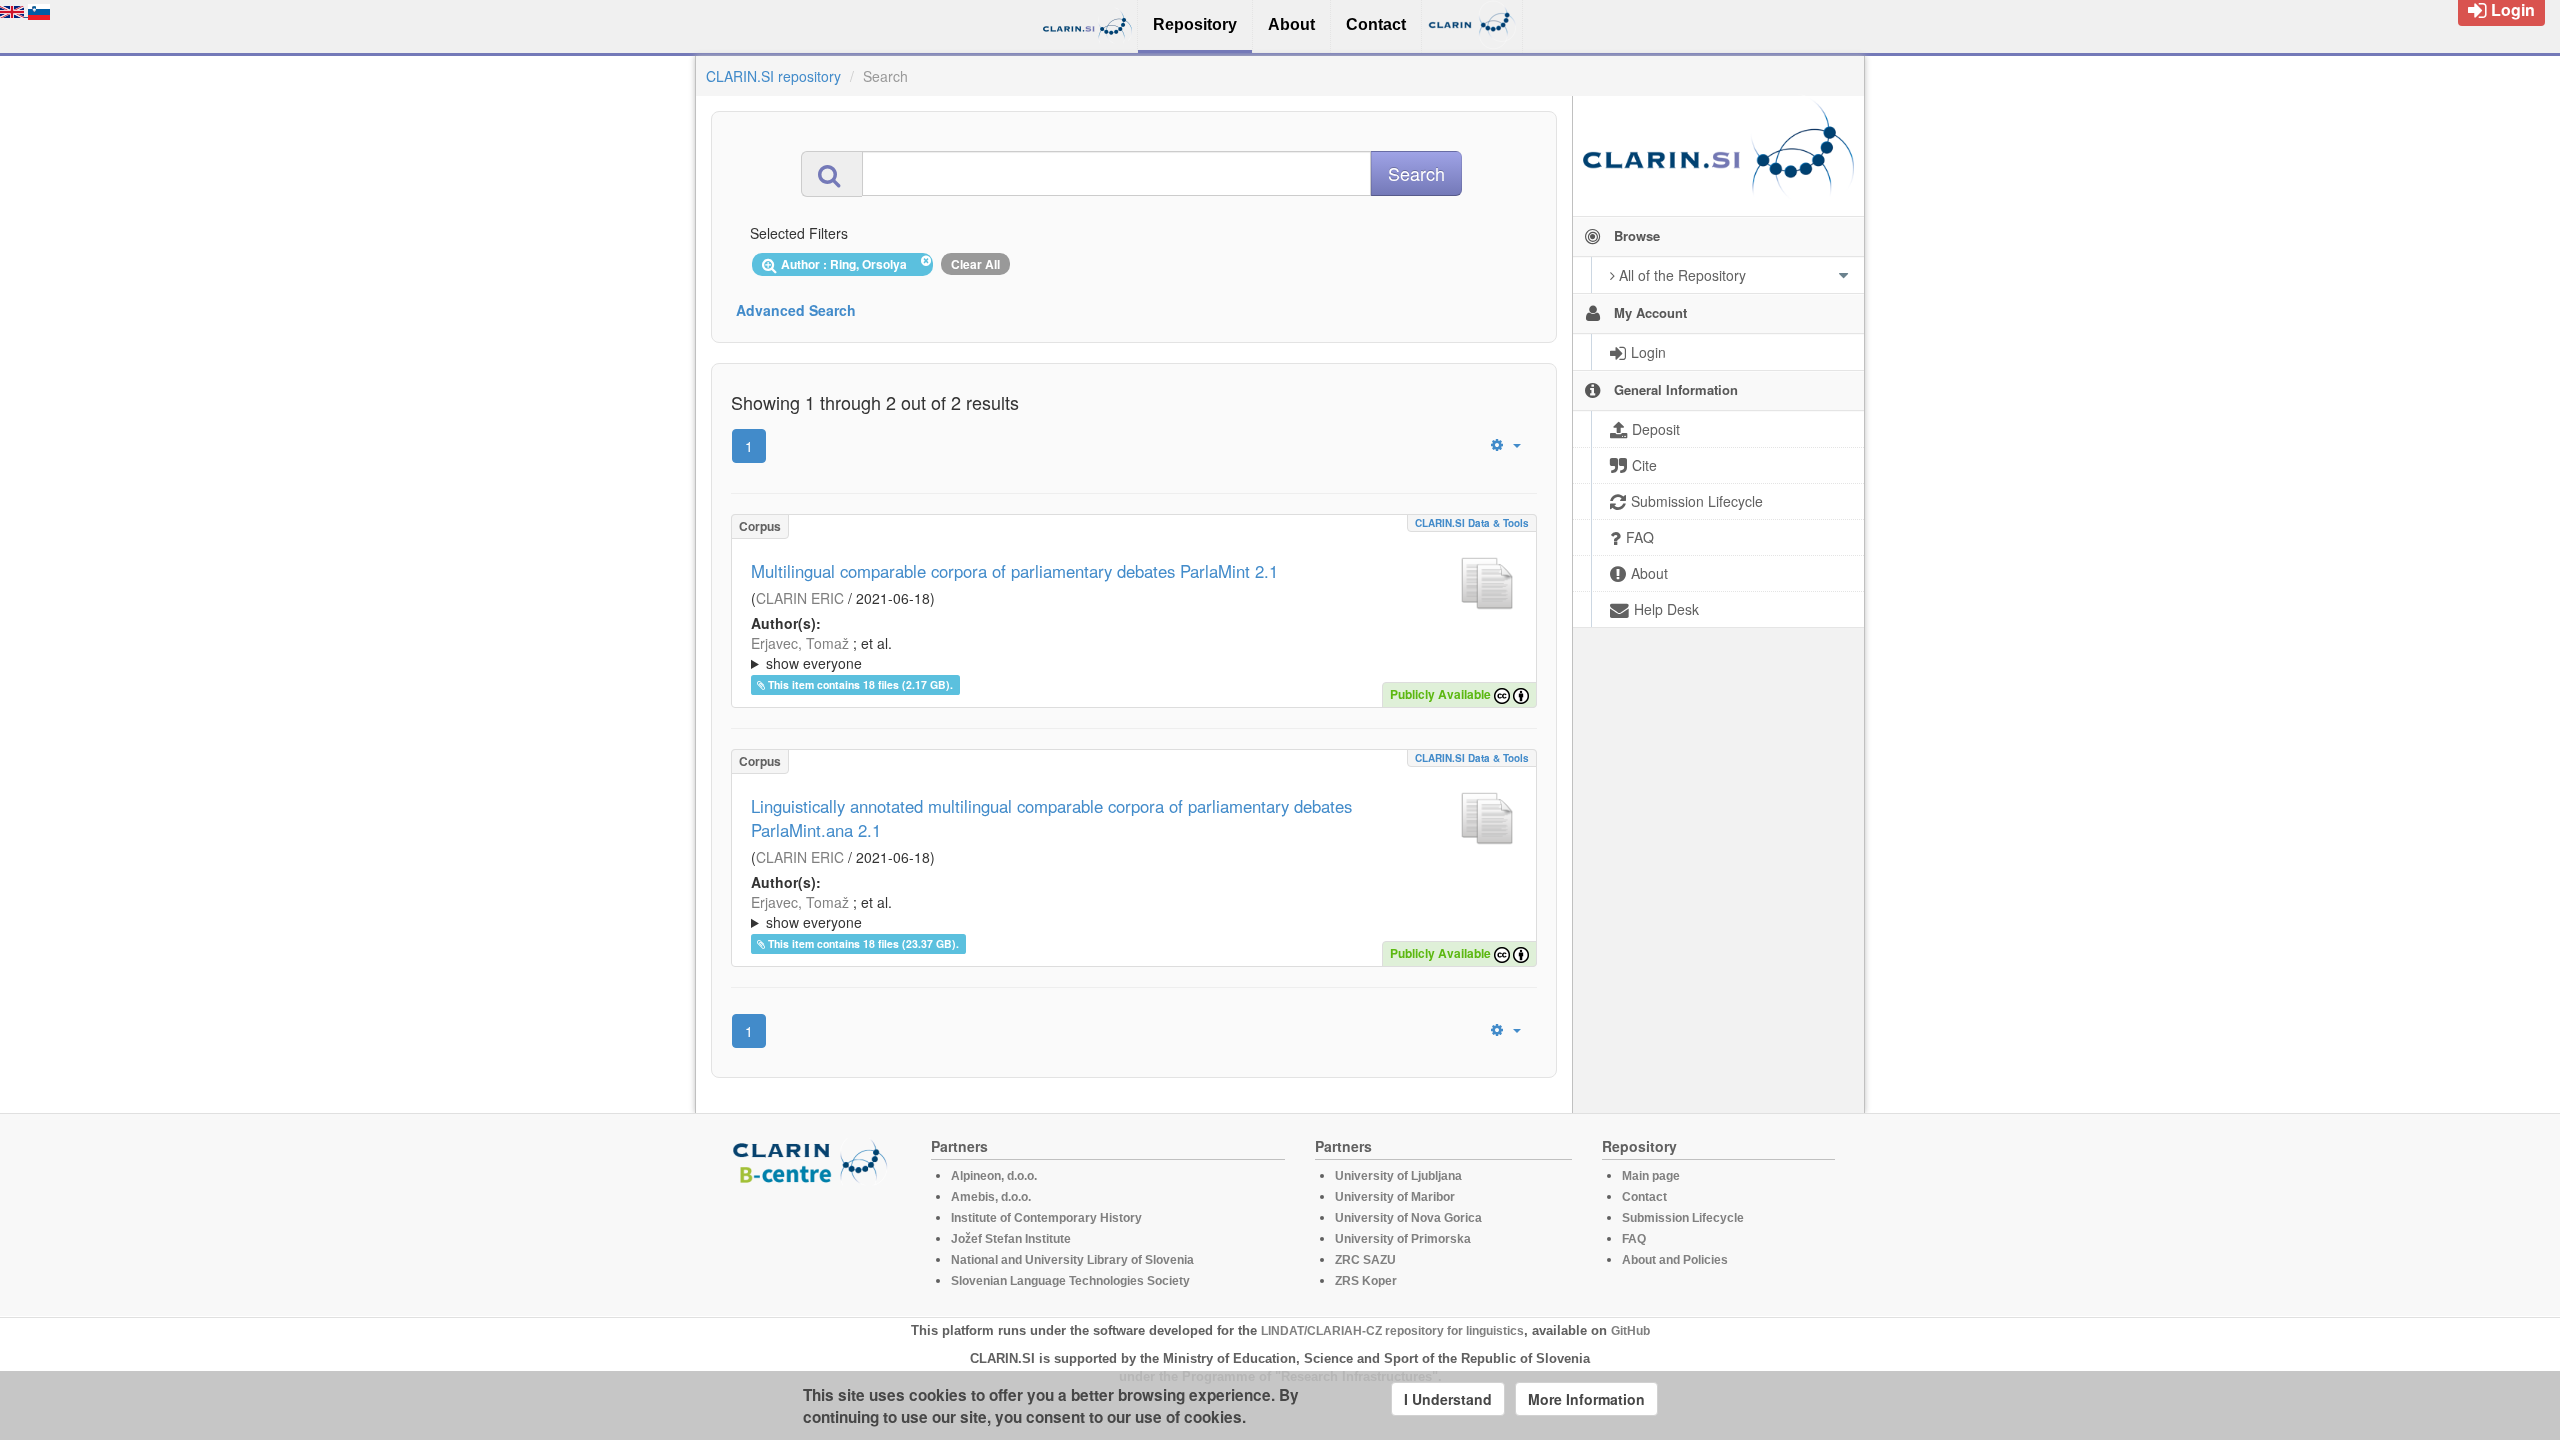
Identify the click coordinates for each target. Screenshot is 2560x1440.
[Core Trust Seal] (813, 1242)
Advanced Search (796, 310)
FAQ (1634, 1239)
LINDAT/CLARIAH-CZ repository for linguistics (1392, 1331)
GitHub (1630, 1331)
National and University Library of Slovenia (1072, 1260)
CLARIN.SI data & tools (1472, 523)
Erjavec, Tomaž (800, 643)
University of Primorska (1403, 1239)
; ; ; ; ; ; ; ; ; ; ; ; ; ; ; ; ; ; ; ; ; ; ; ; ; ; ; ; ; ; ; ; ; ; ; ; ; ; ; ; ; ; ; (1131, 912)
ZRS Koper (1366, 1281)
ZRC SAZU (1365, 1260)
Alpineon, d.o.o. (994, 1176)
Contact (1644, 1197)
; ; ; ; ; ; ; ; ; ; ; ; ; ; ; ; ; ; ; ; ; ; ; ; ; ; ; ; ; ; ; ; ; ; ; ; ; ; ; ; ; (1131, 653)
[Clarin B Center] (813, 1160)
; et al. (821, 653)
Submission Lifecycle (1683, 1218)
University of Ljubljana (1398, 1176)
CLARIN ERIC (800, 598)
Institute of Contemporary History (1046, 1218)
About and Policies (1675, 1260)
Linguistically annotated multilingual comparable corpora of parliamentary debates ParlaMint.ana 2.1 (1051, 818)
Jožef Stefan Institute (1011, 1239)
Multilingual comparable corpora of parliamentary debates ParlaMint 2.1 (1014, 571)
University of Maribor (1395, 1197)
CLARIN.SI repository (773, 76)
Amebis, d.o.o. (991, 1197)
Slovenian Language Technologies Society (1070, 1281)
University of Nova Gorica (1408, 1218)
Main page (1651, 1176)
